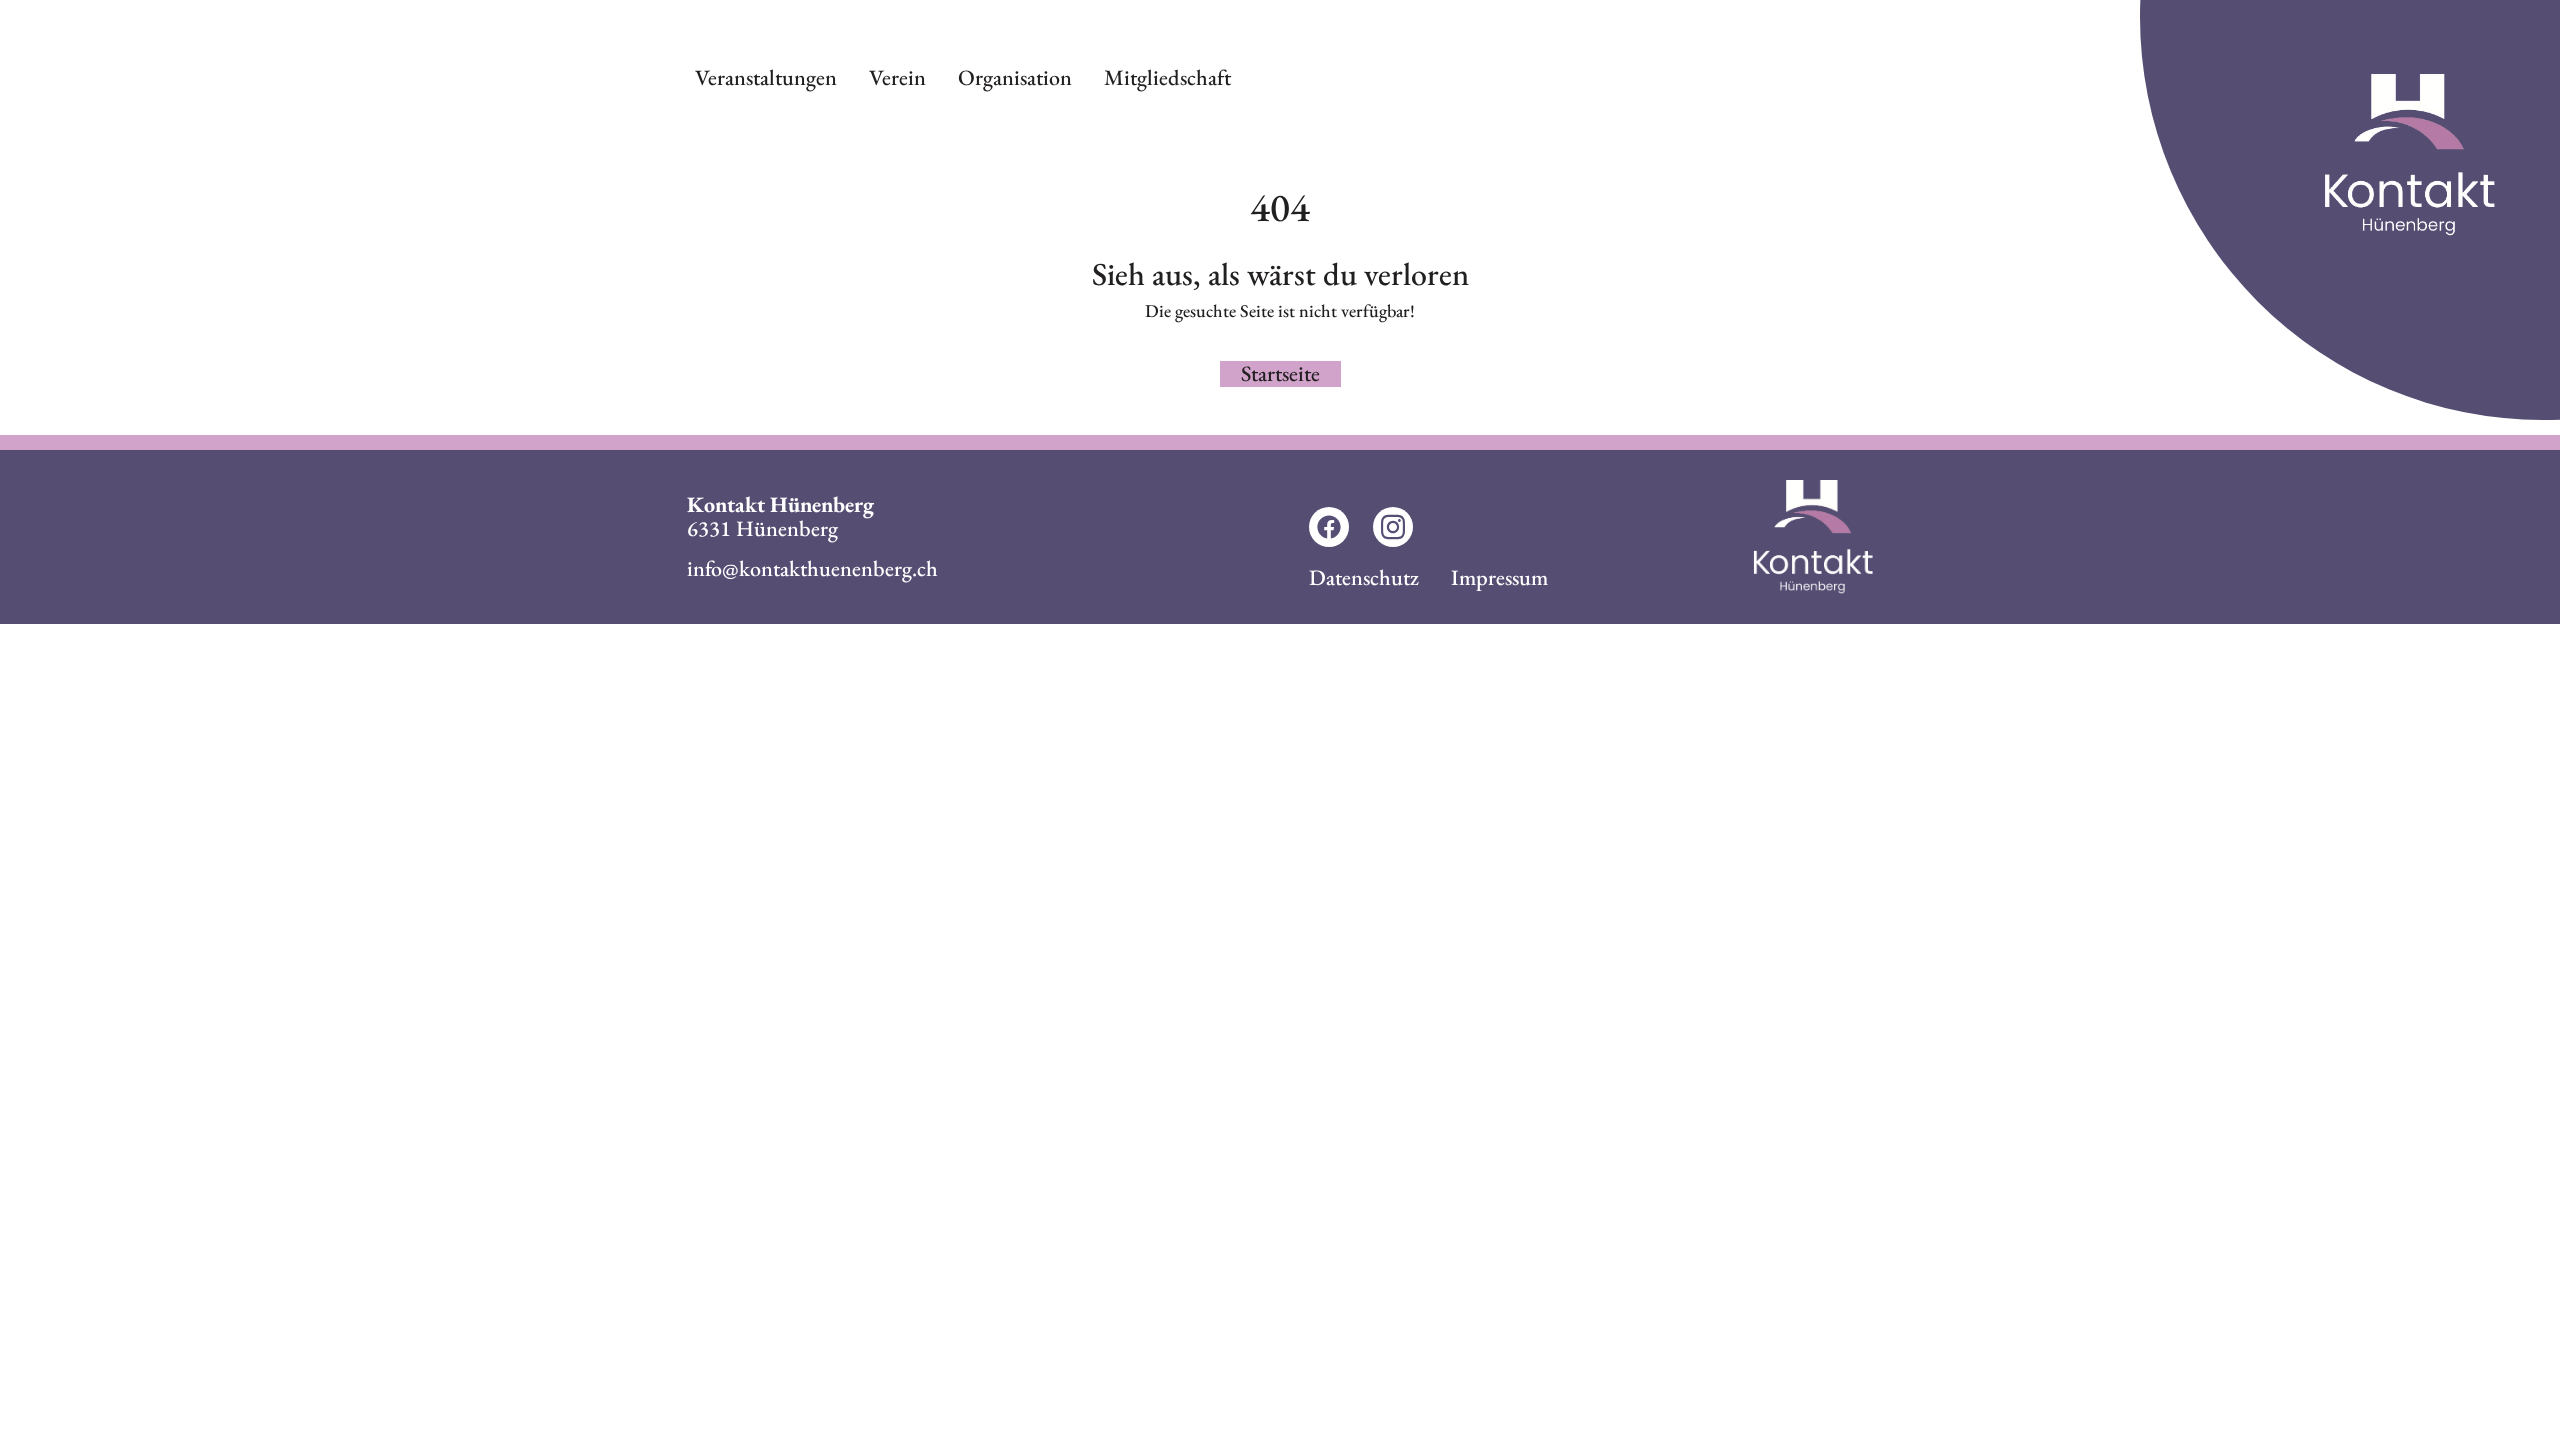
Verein (897, 77)
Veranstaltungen (766, 77)
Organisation (1015, 77)
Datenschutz (1364, 577)
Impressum (1499, 577)
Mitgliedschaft (1167, 77)
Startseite (1280, 374)
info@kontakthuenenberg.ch (812, 568)
